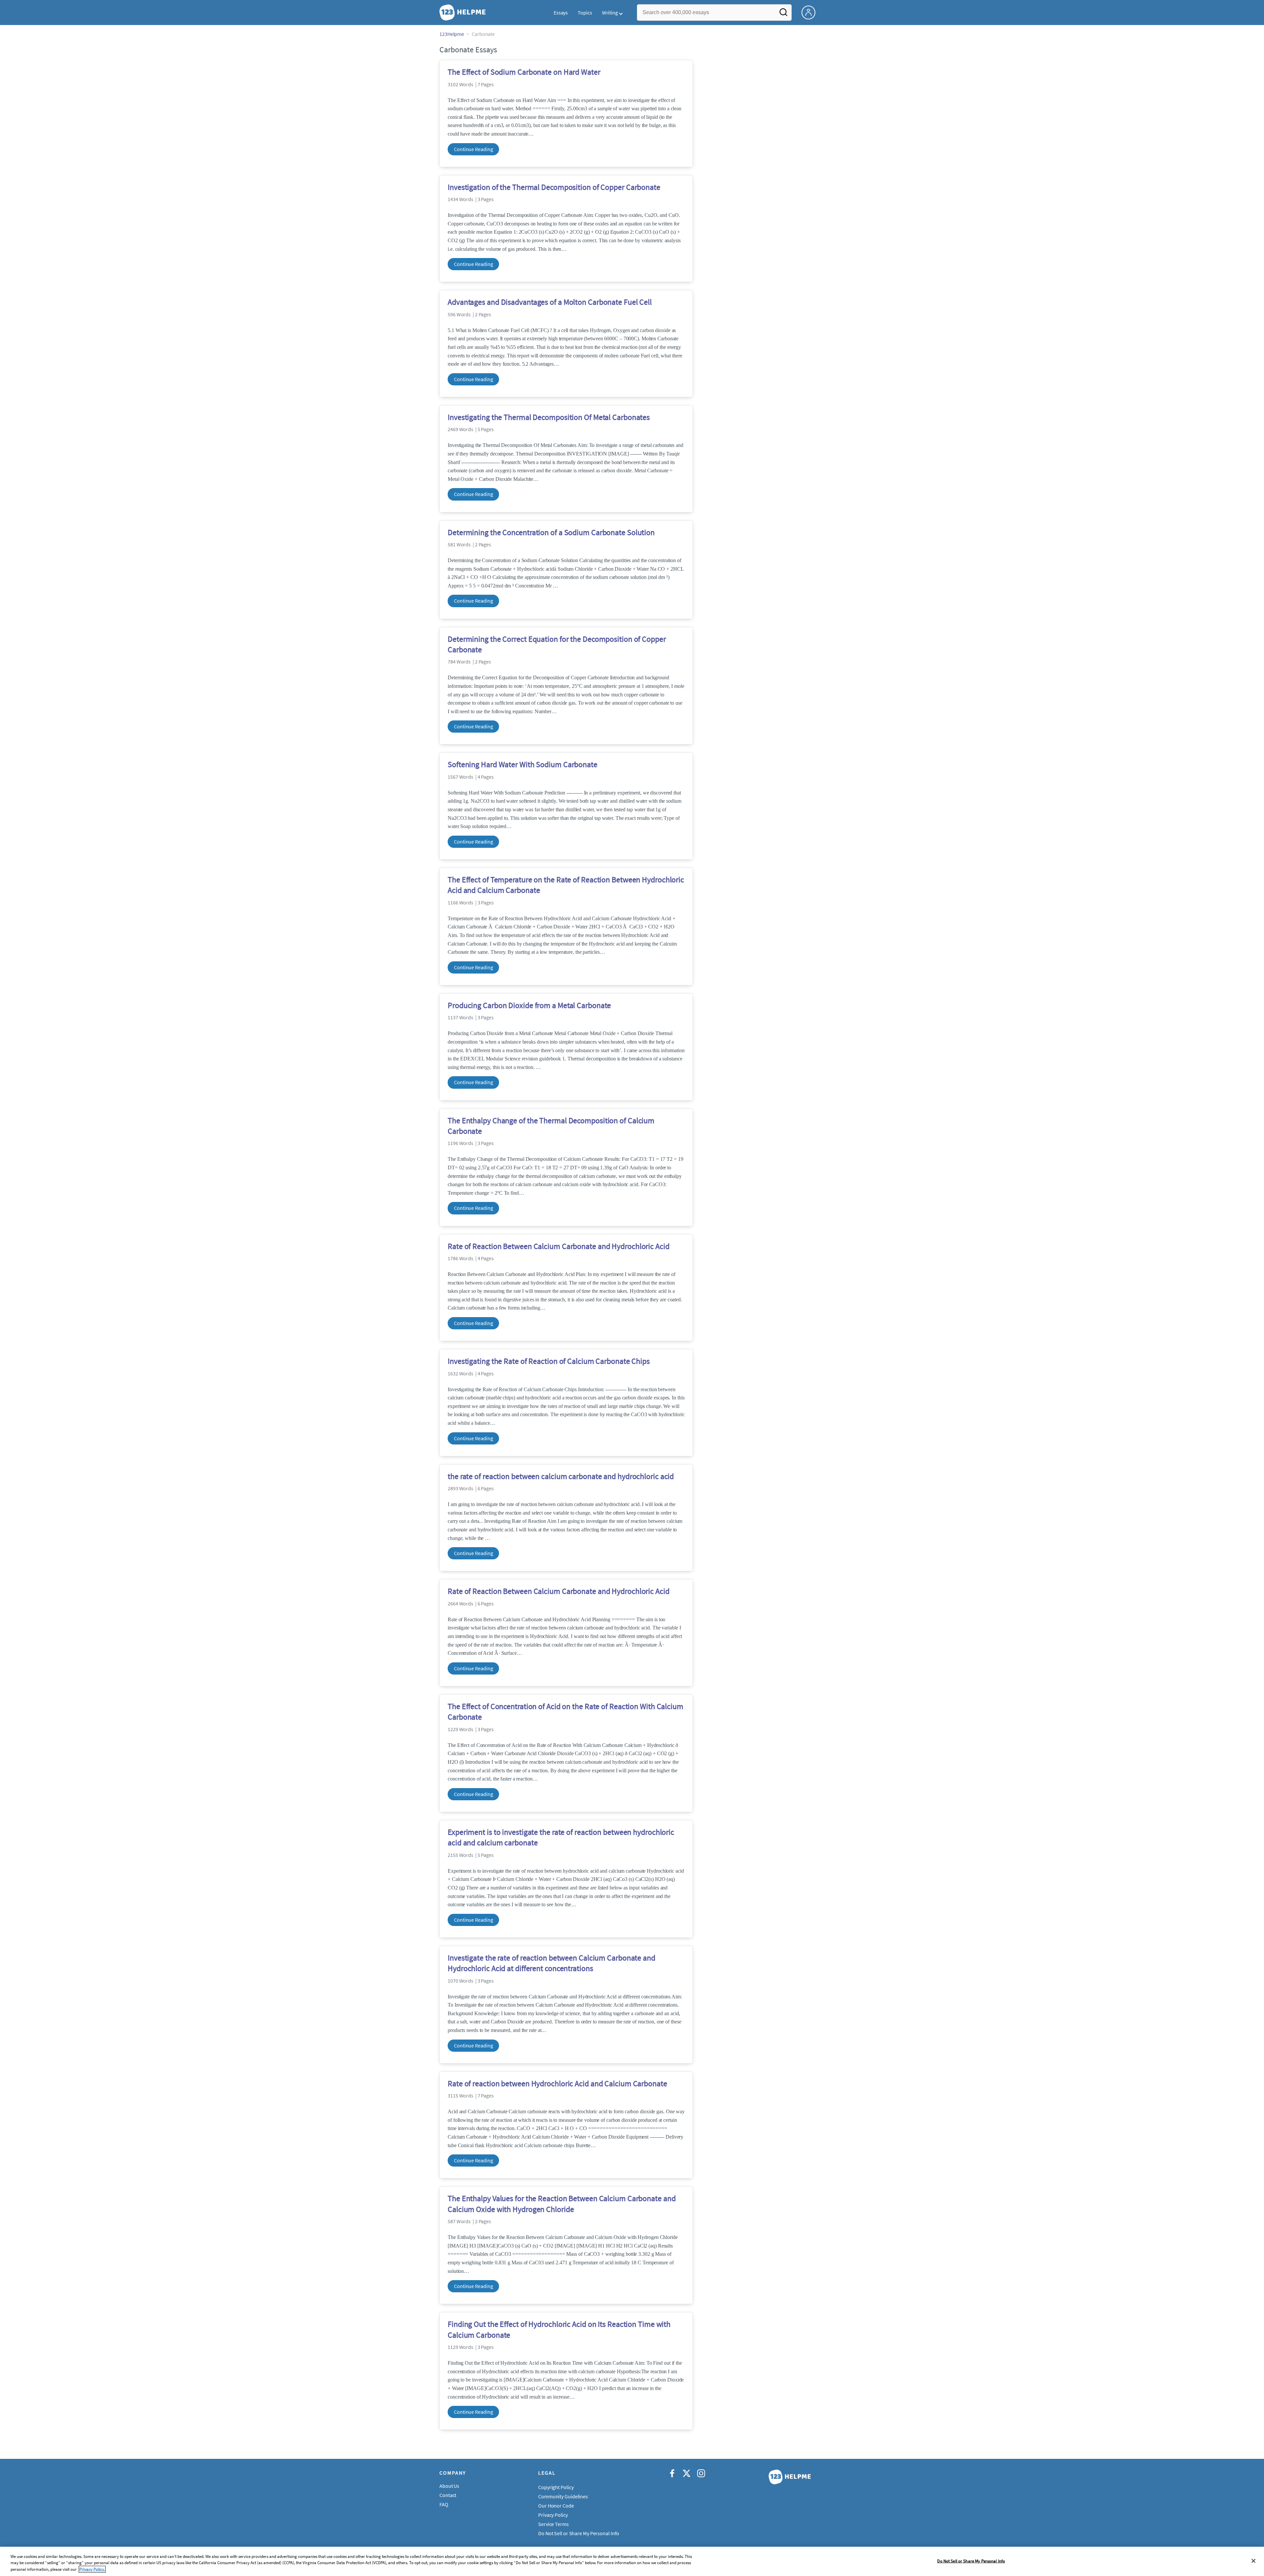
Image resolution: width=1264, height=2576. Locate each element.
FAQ (444, 2504)
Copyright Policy (556, 2487)
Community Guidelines (563, 2496)
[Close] (1253, 2561)
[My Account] (811, 12)
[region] (632, 2561)
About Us (449, 2486)
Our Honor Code (556, 2506)
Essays (561, 13)
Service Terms (553, 2524)
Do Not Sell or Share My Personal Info (971, 2561)
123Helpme (452, 34)
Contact (448, 2495)
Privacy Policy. (92, 2569)
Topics (585, 13)
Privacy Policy (553, 2515)
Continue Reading (473, 149)
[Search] (783, 14)
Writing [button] (610, 13)
